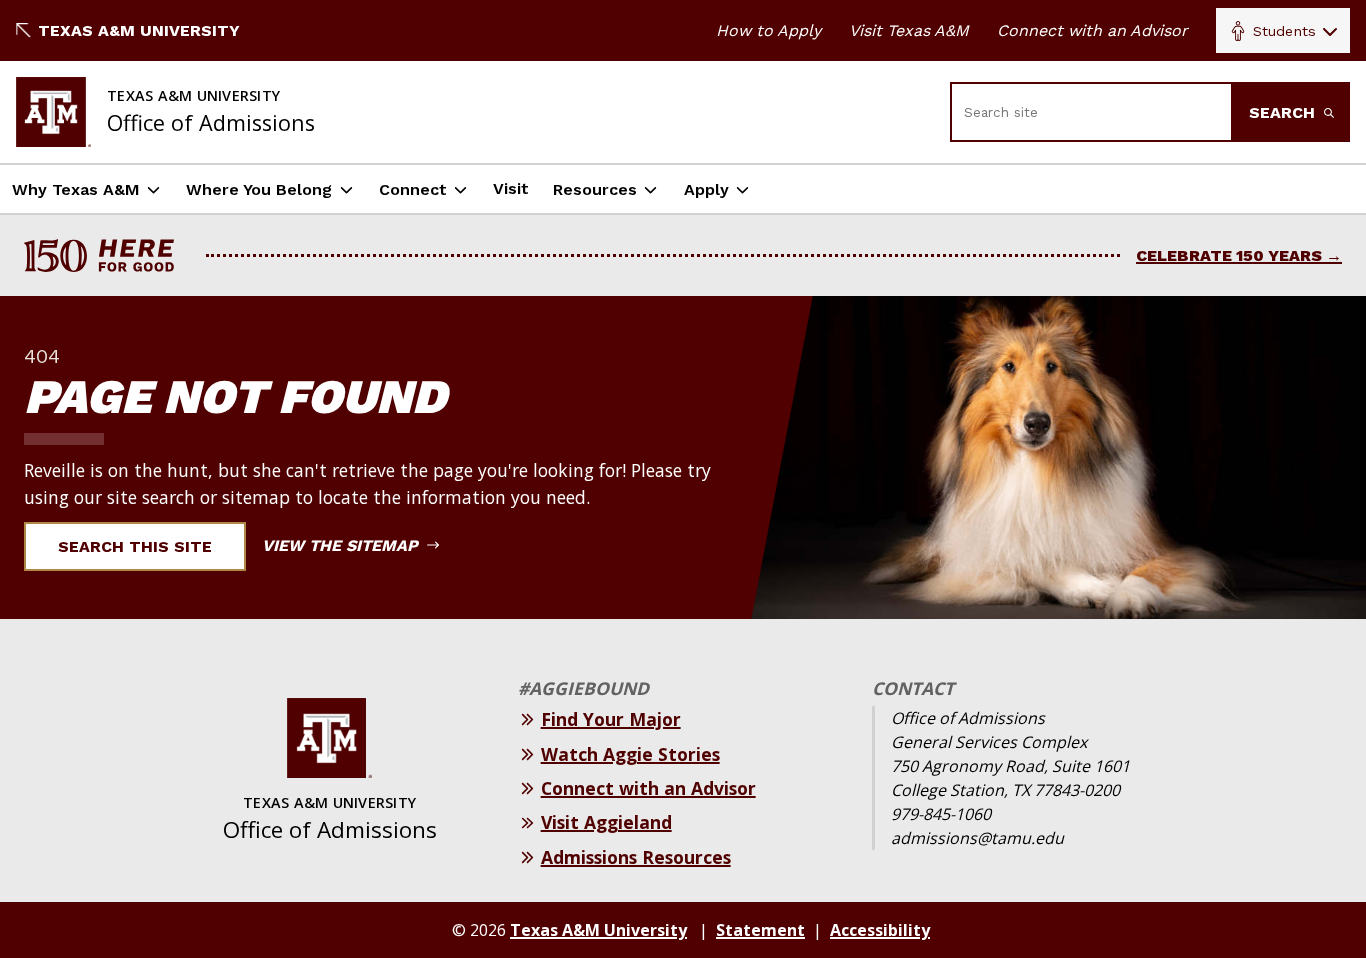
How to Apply (768, 30)
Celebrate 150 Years (1229, 255)
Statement (760, 930)
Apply (706, 189)
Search (1284, 112)
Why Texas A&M (76, 189)
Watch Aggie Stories (630, 754)
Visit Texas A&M (909, 30)
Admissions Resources (636, 857)
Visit (511, 188)
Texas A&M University (139, 30)
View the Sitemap (342, 545)
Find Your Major (611, 719)
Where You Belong (259, 189)
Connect (413, 189)
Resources (595, 189)
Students (1284, 31)
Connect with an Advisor (1092, 30)
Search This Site (135, 546)
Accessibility (880, 930)
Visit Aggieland (606, 822)
